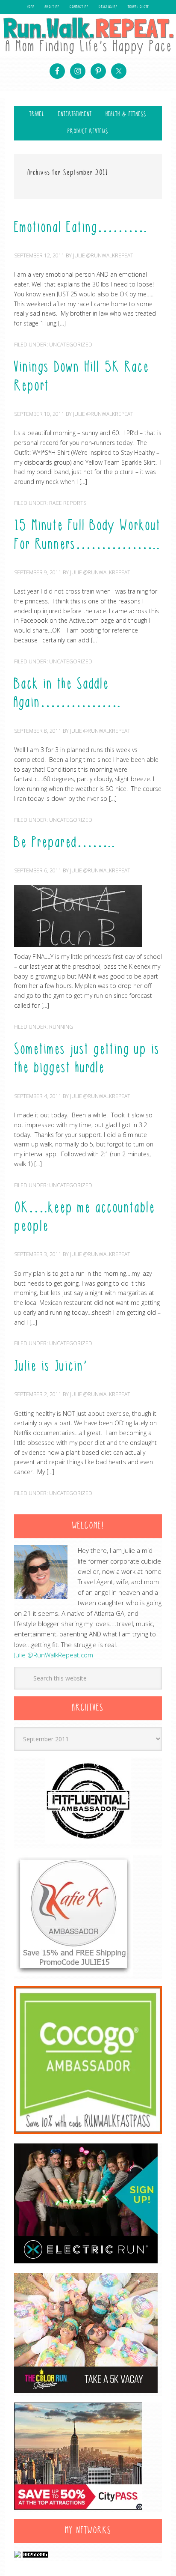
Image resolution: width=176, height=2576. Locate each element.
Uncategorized (71, 345)
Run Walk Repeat (88, 36)
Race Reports (68, 503)
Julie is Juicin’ (51, 1367)
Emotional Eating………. (81, 228)
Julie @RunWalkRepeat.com (54, 1655)
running (61, 1027)
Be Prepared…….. (65, 843)
